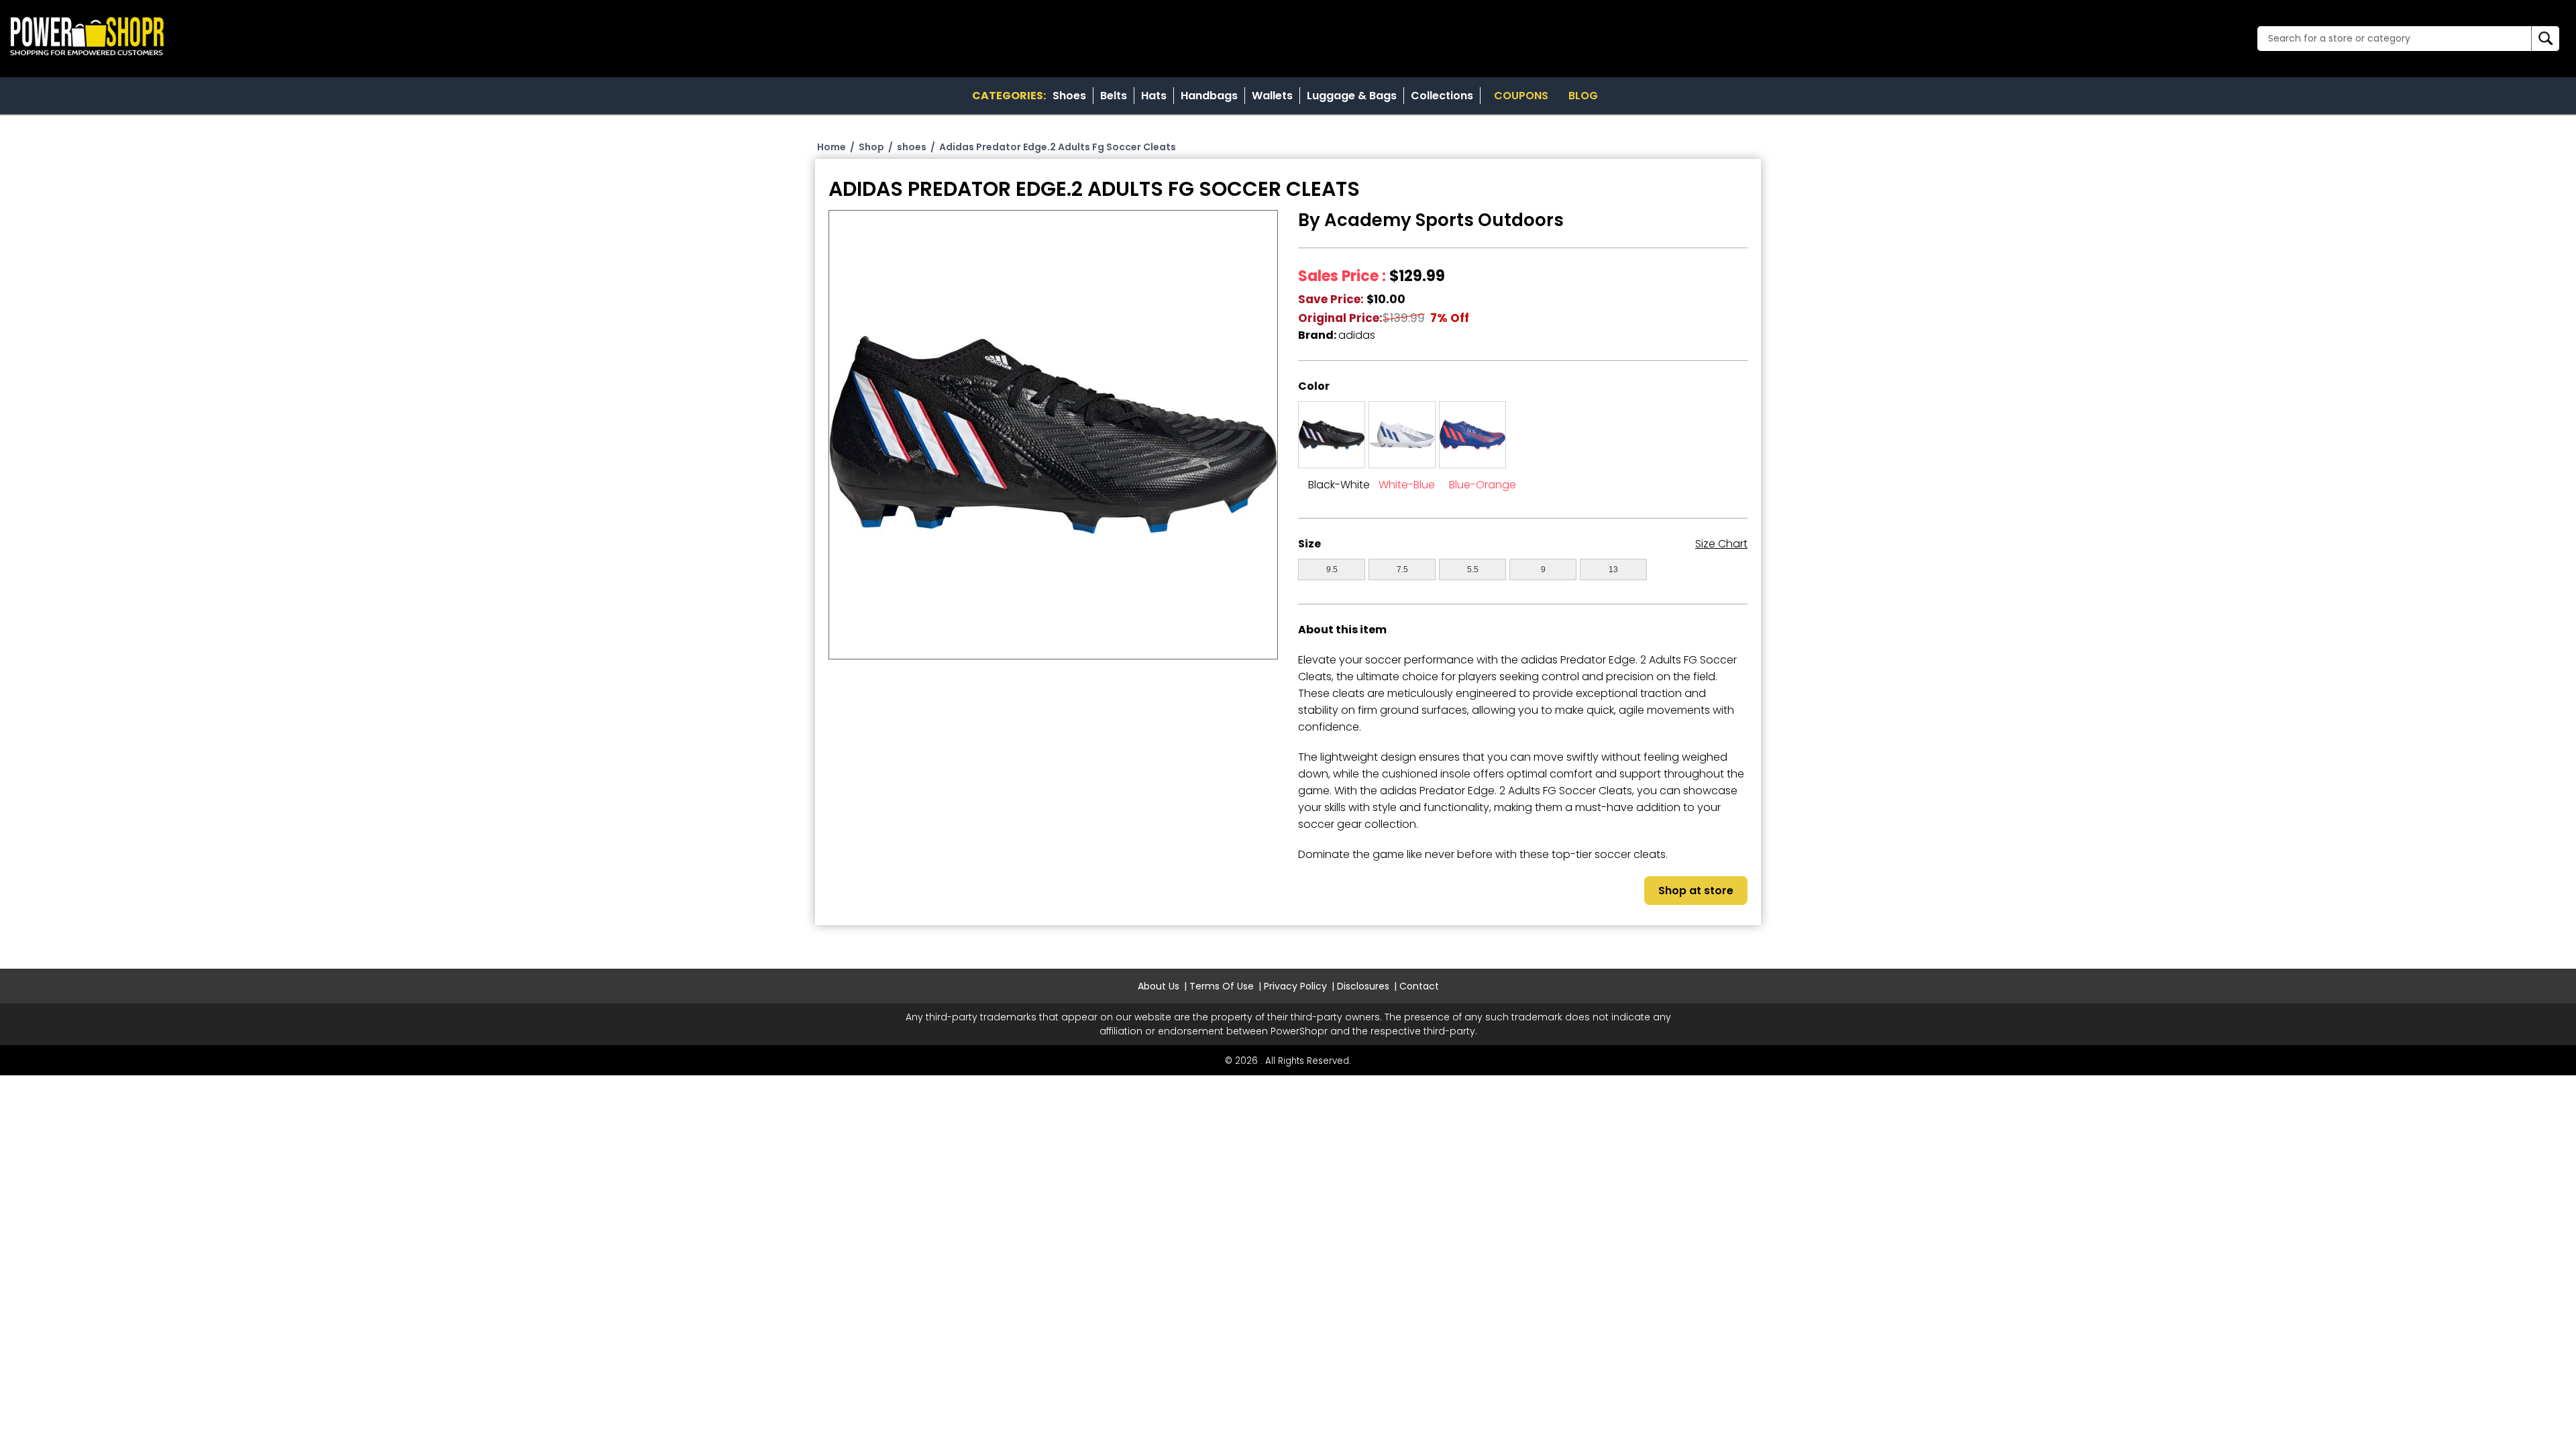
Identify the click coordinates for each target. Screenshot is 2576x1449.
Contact (1419, 986)
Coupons (1521, 96)
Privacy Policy (1295, 986)
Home (831, 147)
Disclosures (1363, 986)
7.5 (1402, 570)
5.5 (1473, 570)
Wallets (1272, 96)
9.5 (1332, 570)
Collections (1442, 96)
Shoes (1069, 96)
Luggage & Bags (1352, 96)
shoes (912, 147)
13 (1613, 570)
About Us (1159, 986)
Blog (1583, 96)
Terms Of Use (1222, 986)
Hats (1154, 96)
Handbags (1209, 96)
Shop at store (1696, 891)
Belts (1114, 96)
